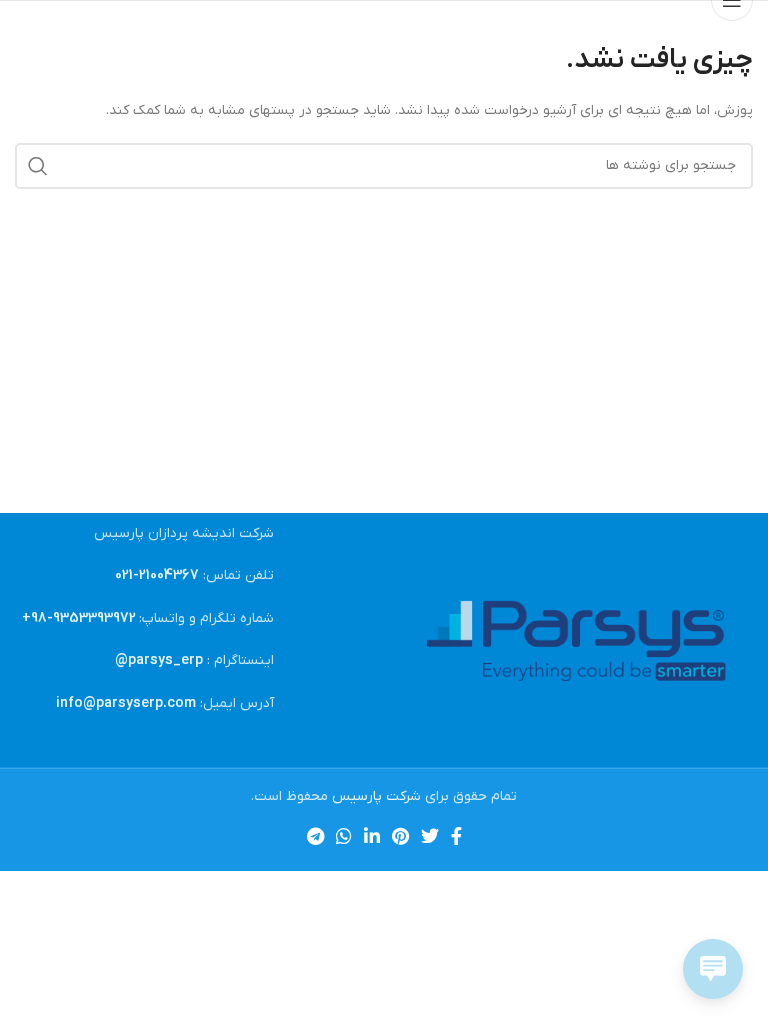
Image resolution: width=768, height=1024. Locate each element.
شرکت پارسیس (376, 796)
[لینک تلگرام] (315, 836)
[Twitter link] (430, 836)
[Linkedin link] (372, 836)
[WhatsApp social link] (344, 836)
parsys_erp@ (159, 660)
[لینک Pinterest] (400, 836)
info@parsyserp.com (126, 703)
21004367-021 (157, 575)
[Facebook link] (456, 836)
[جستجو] (38, 166)
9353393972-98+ (79, 618)
